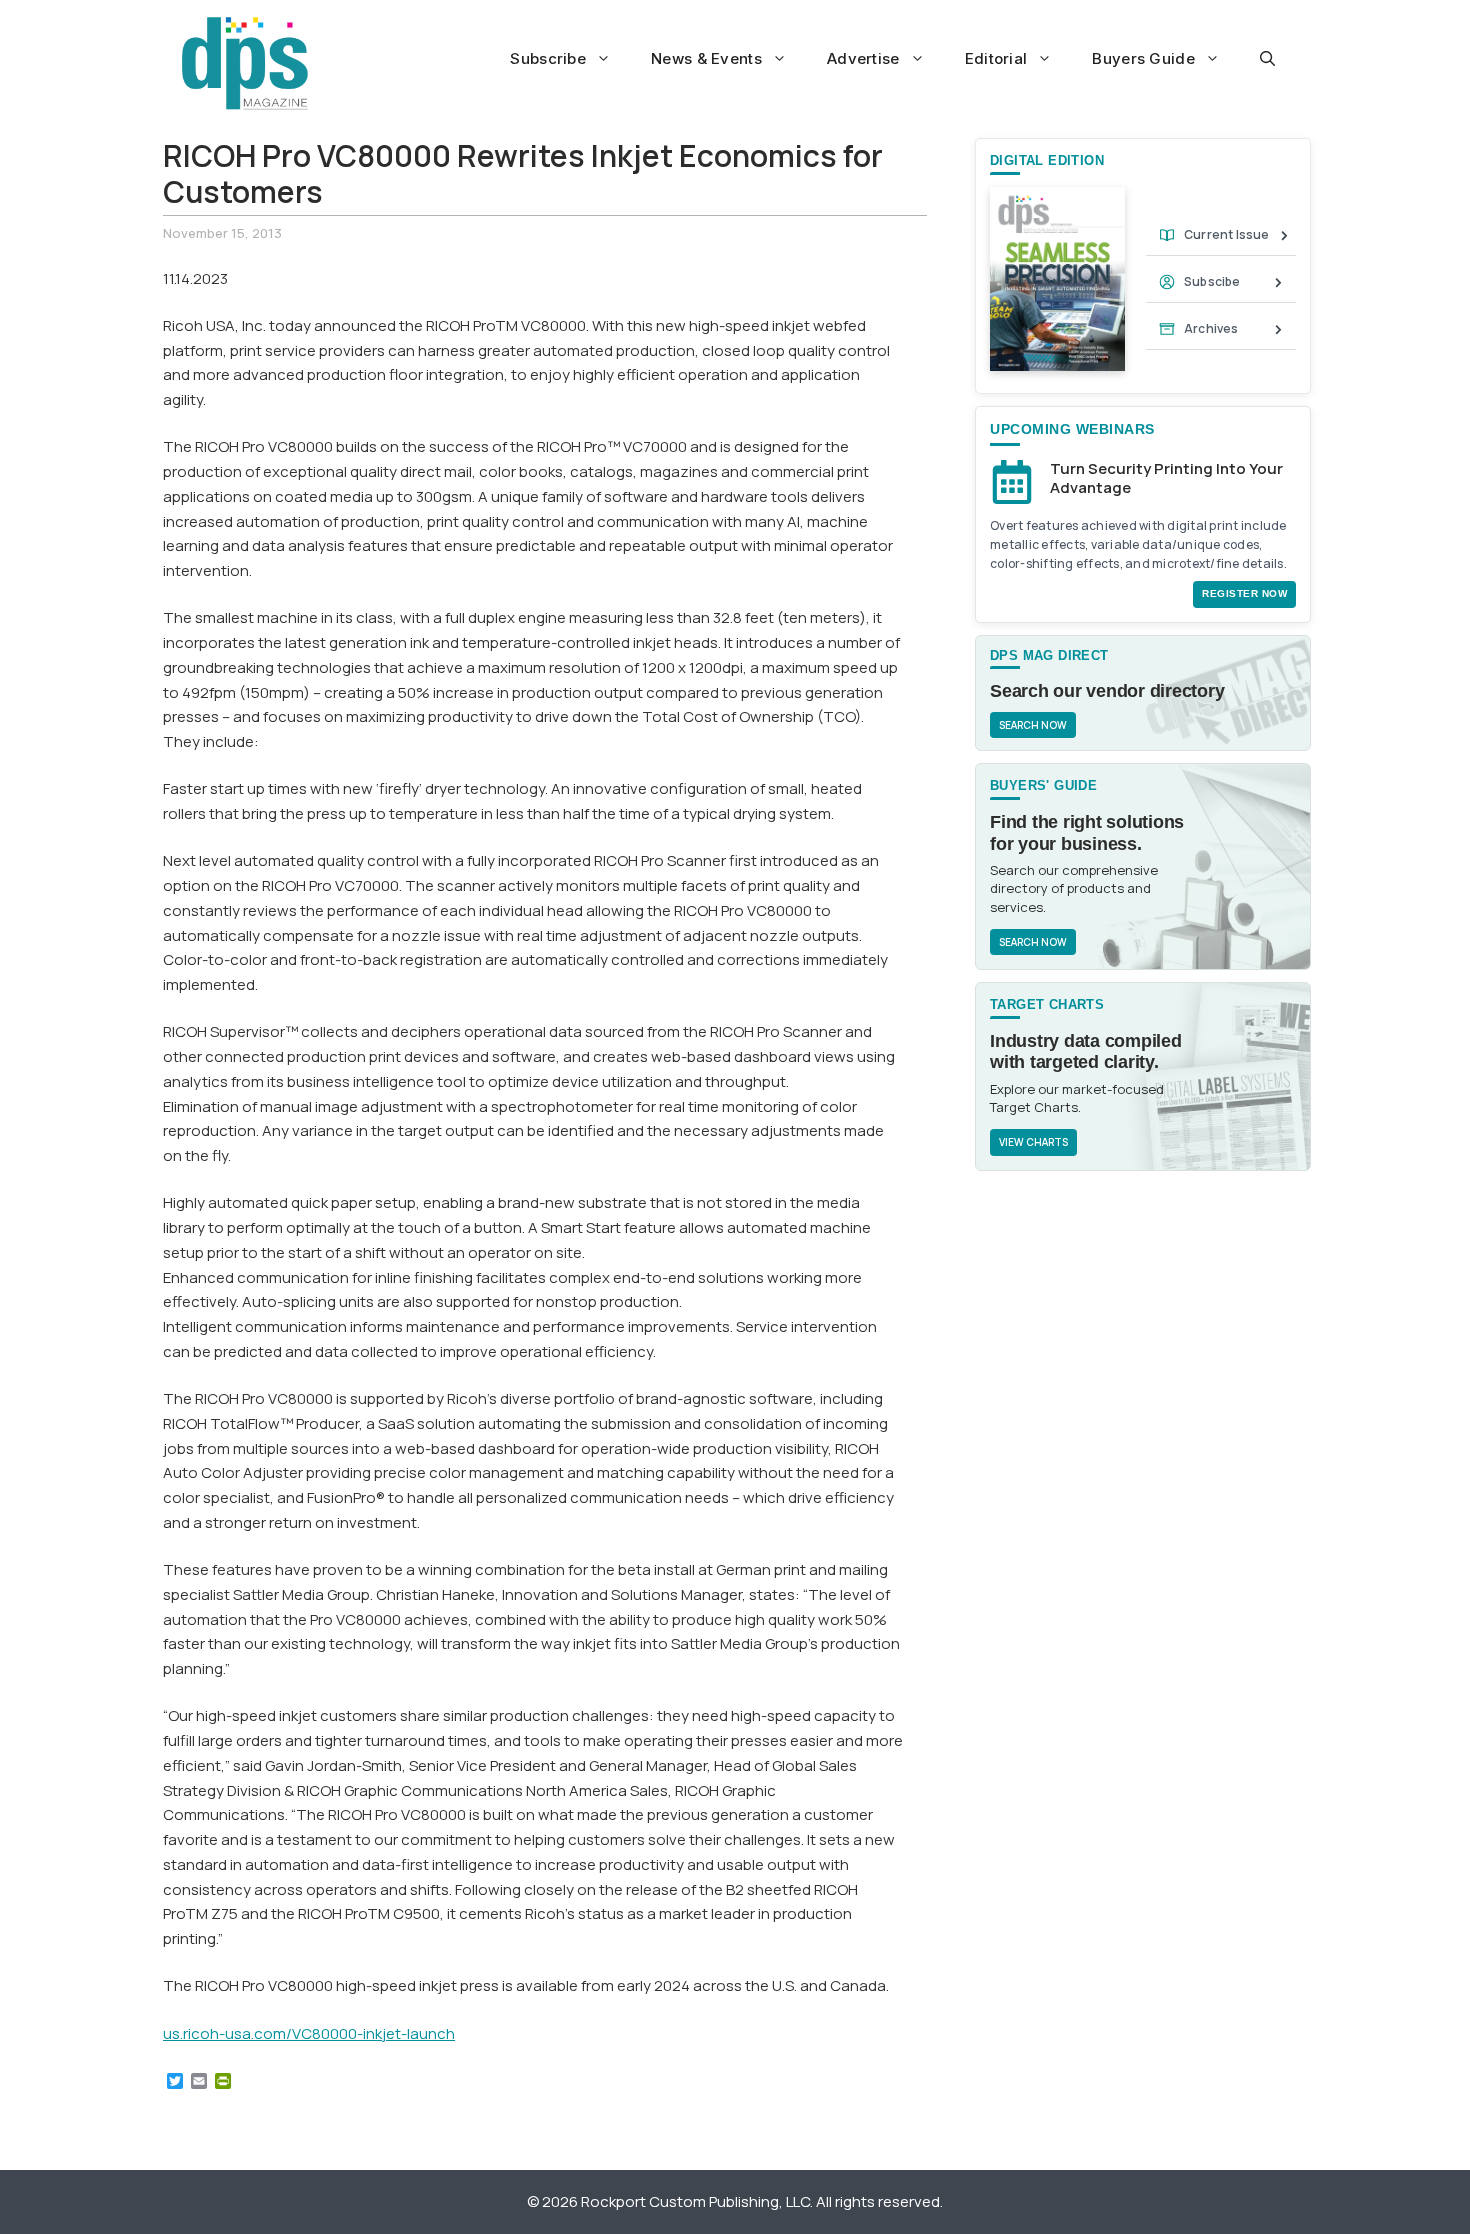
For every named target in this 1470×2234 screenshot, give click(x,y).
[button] (1267, 59)
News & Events (706, 58)
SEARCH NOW (1033, 725)
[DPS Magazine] (245, 63)
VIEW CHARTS (1033, 1142)
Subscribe (548, 58)
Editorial (996, 58)
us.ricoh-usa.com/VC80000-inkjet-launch (309, 2033)
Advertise (863, 58)
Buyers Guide (1143, 58)
